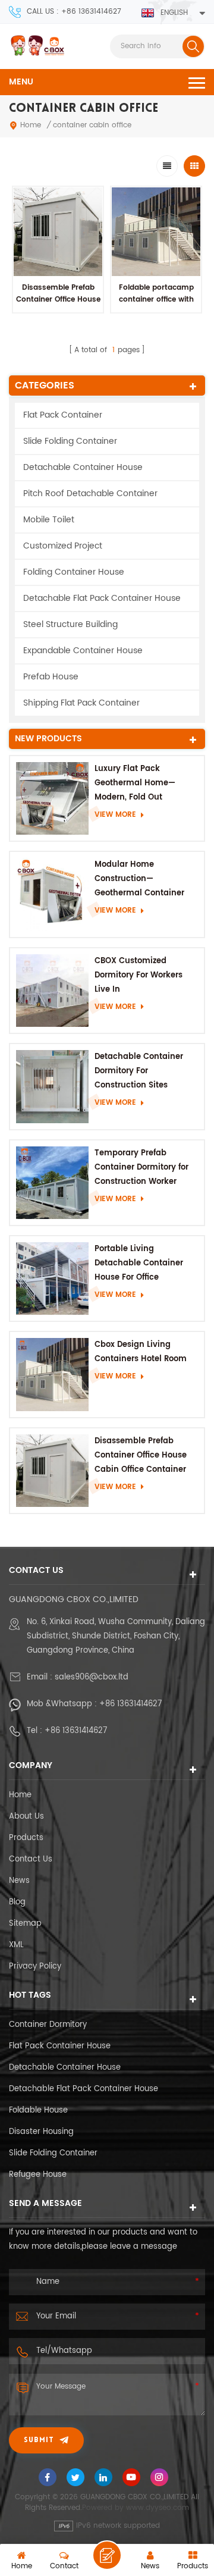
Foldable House (38, 2110)
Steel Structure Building (70, 624)
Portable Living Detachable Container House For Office (139, 1263)
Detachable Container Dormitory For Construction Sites (139, 1071)
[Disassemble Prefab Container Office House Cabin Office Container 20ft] (58, 232)
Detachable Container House (83, 467)
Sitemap (25, 1924)
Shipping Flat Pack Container (81, 703)
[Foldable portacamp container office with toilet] (156, 232)
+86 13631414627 (130, 1704)
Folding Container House (74, 572)
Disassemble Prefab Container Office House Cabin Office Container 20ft (58, 305)
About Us (26, 1817)
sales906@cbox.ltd (92, 1677)
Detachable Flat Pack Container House (102, 598)
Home (31, 125)
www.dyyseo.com (158, 2508)
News (19, 1881)
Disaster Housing (41, 2132)
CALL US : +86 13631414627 (74, 12)
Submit (39, 2440)
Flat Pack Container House (60, 2046)
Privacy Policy (35, 1967)
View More (115, 815)
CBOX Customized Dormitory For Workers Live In (139, 975)
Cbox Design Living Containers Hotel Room (141, 1352)
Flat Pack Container (63, 415)
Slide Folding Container (70, 441)
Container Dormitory (48, 2025)
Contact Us (31, 1859)
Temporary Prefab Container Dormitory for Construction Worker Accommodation (141, 1168)
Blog (17, 1902)
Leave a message (107, 2555)
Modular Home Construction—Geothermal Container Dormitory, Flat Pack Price (146, 880)
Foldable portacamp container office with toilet (156, 300)
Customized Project (63, 546)
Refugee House (38, 2175)
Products (26, 1838)
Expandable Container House (83, 651)
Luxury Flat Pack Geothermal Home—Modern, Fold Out (135, 783)
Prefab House (51, 677)
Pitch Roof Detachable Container (90, 493)
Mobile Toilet (49, 520)
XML (16, 1945)
